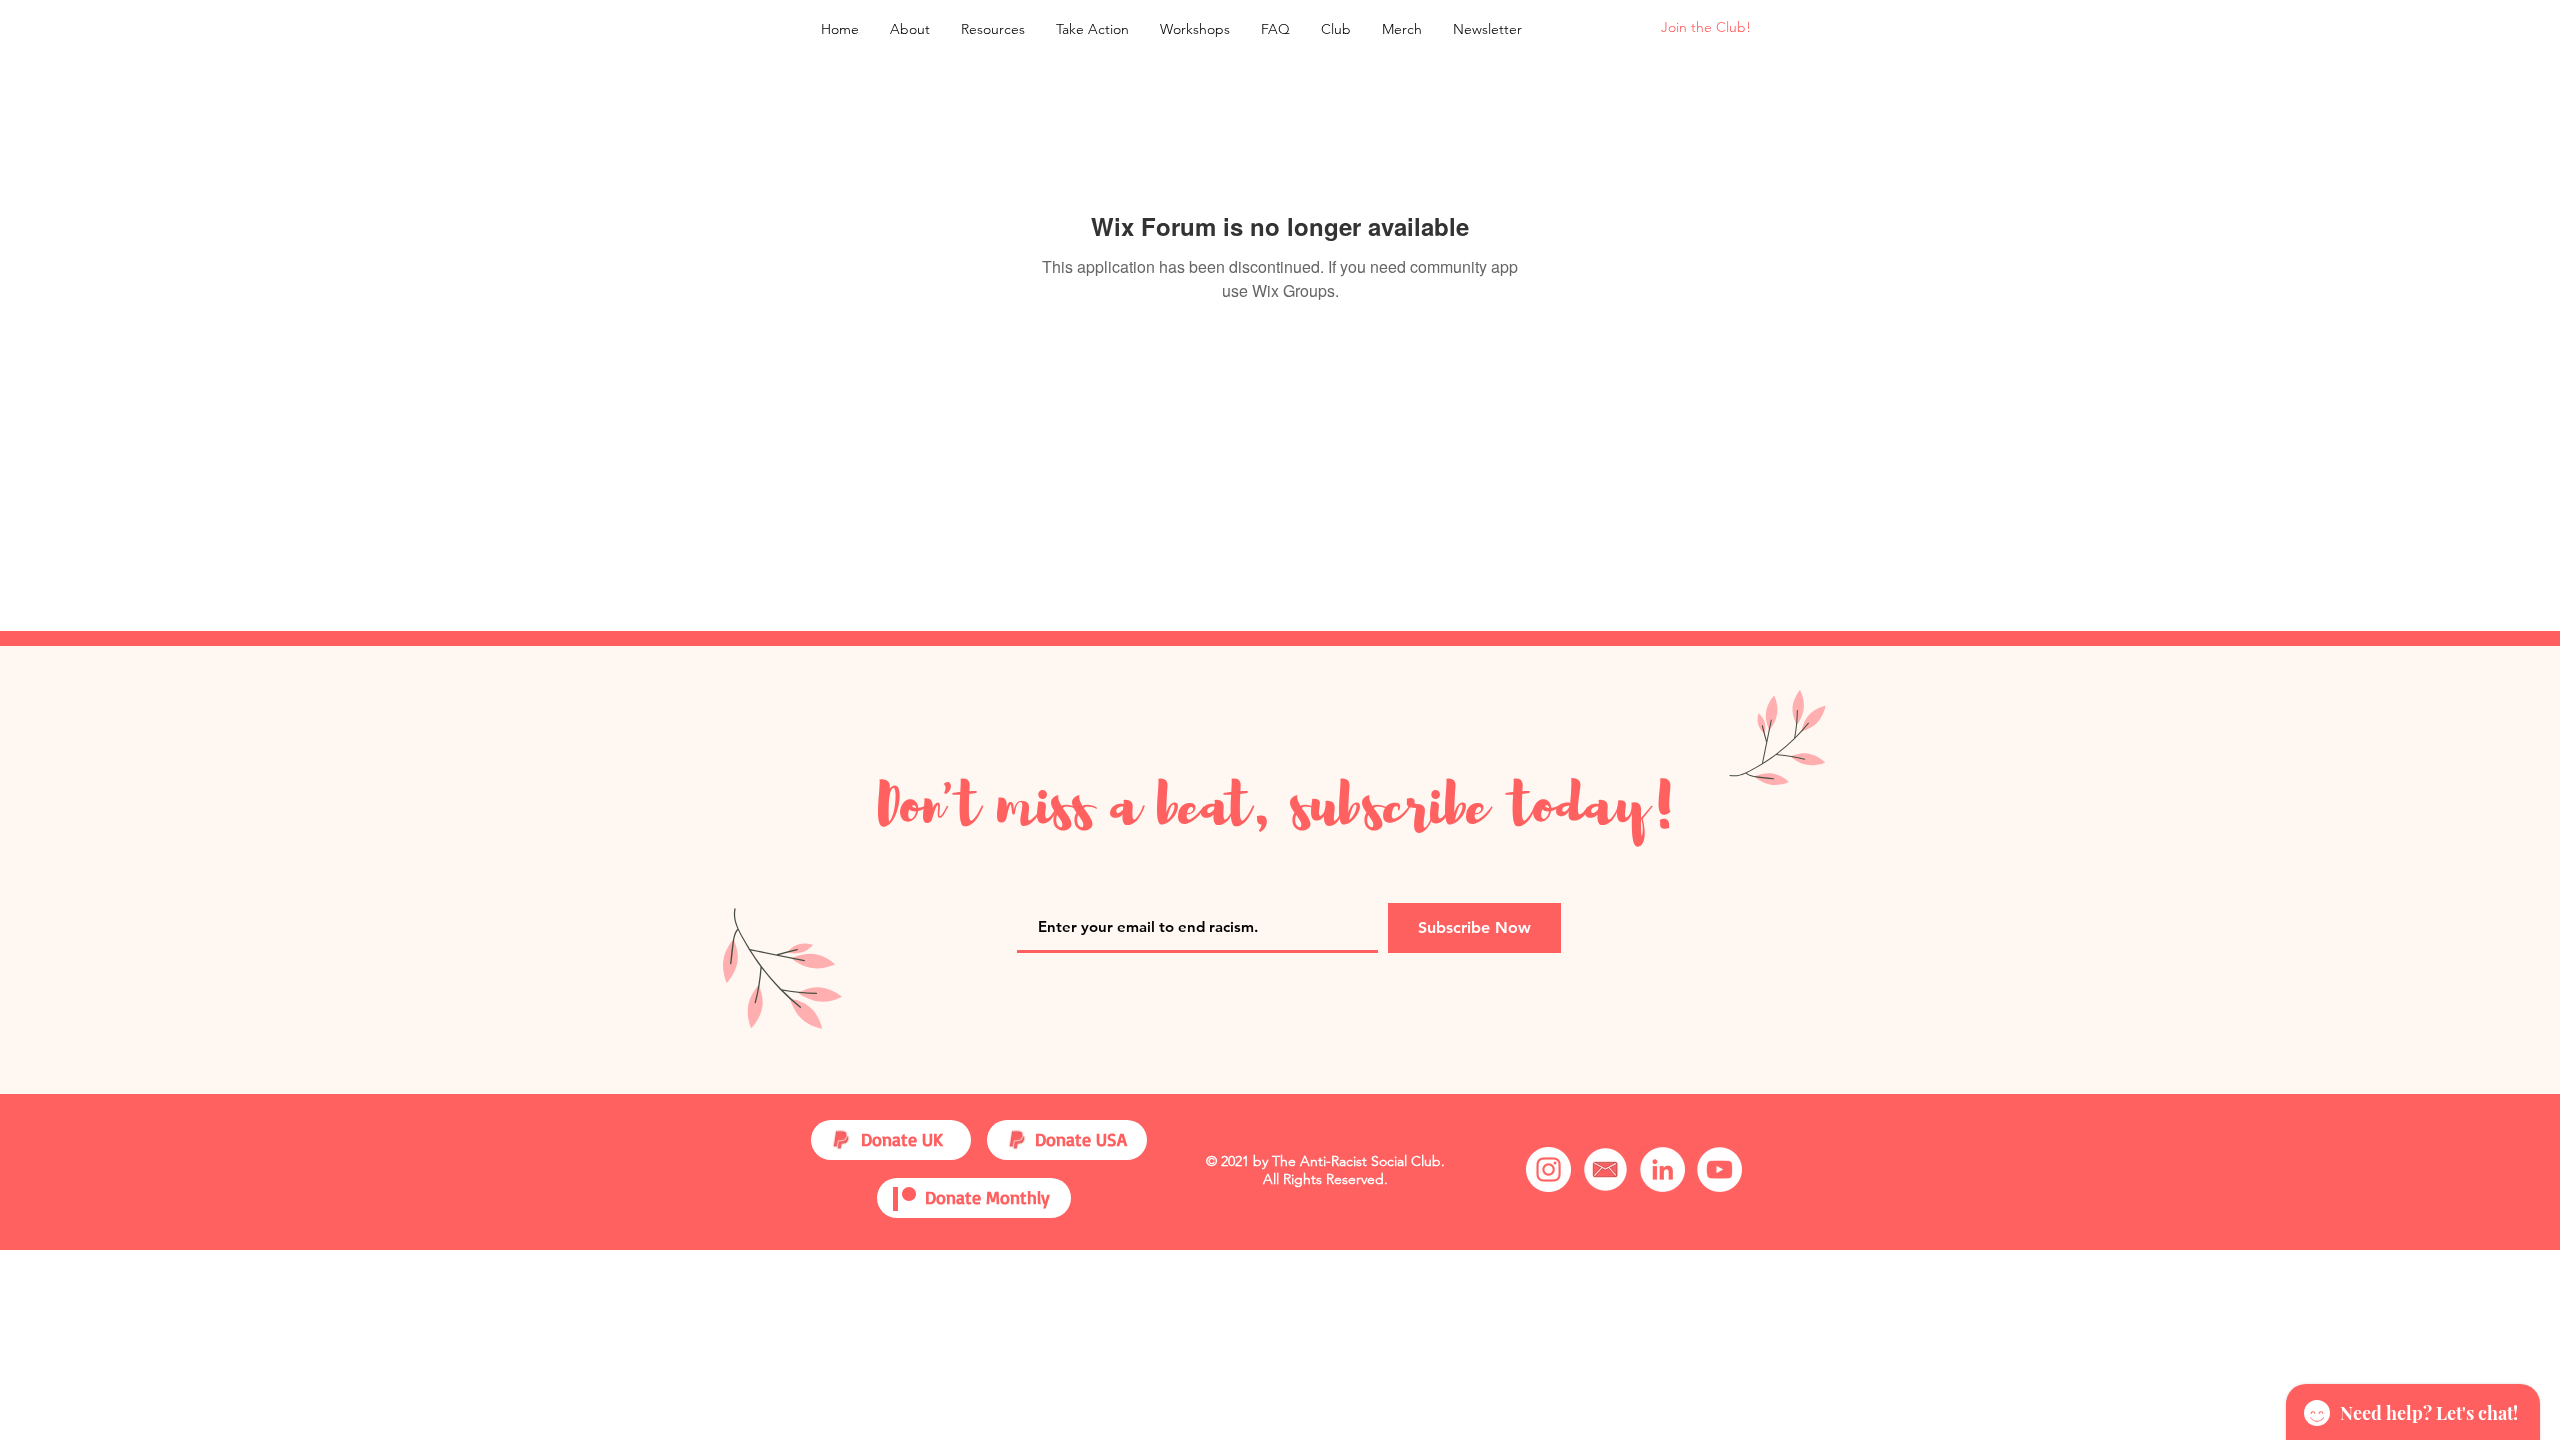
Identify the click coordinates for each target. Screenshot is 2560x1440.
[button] (992, 29)
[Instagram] (1548, 1169)
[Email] (1605, 1169)
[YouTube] (1719, 1169)
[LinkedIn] (1662, 1169)
